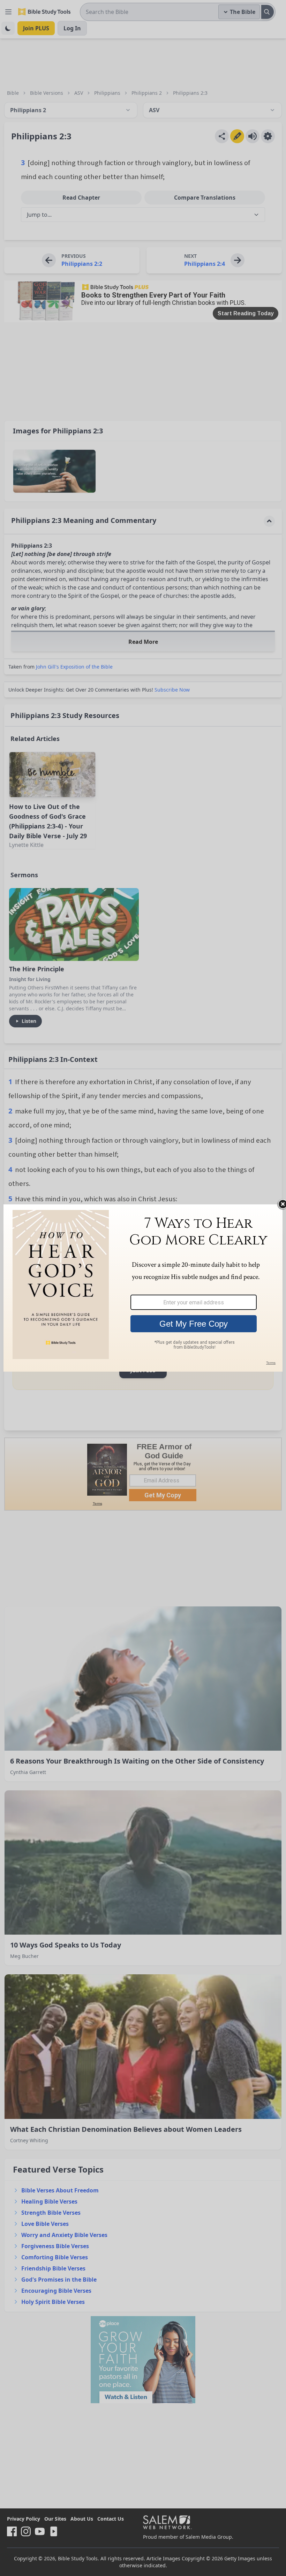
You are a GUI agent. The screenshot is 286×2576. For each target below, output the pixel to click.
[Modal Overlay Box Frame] (143, 1288)
